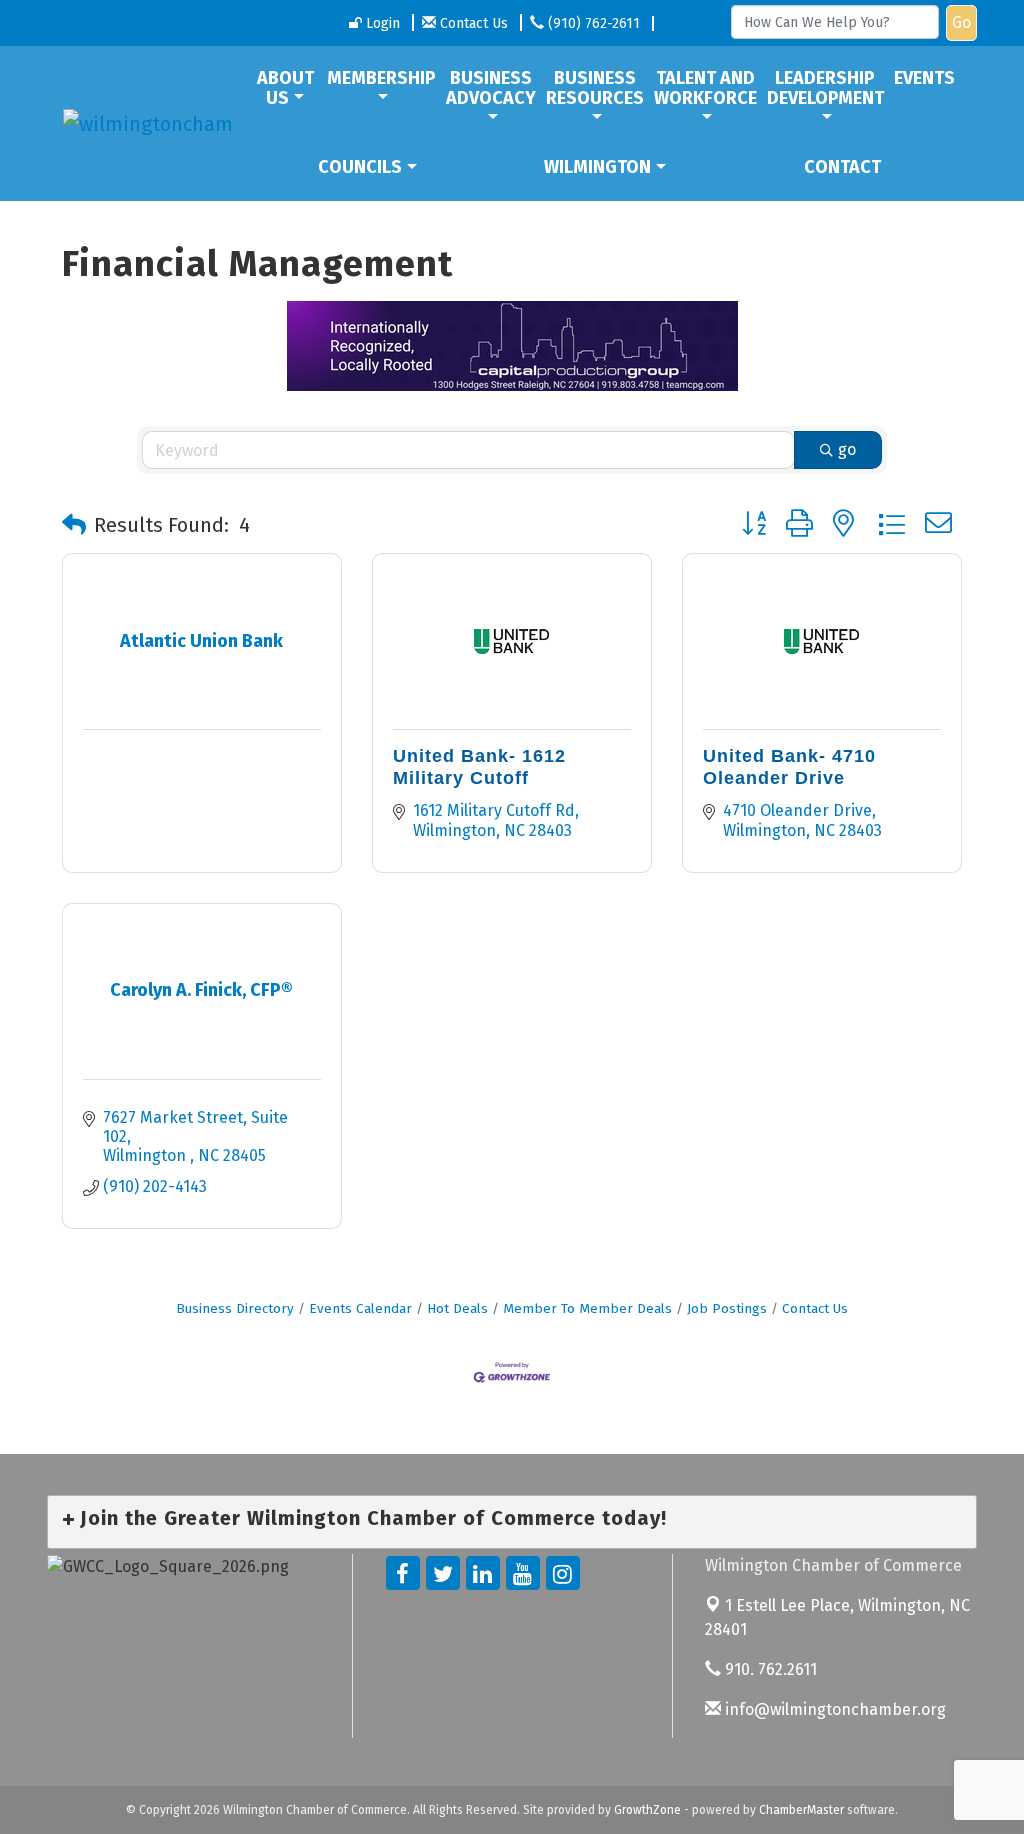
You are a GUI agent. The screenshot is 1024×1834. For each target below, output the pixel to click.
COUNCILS (360, 167)
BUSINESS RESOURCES (595, 88)
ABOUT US (285, 88)
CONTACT (842, 167)
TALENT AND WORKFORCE (705, 88)
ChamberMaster (801, 1810)
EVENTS (924, 78)
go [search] (847, 449)
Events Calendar (360, 1308)
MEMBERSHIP (381, 78)
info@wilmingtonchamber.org (833, 1709)
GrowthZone (647, 1810)
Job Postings (727, 1308)
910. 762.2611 (769, 1669)
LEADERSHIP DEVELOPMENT (825, 88)
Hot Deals (457, 1308)
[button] (74, 525)
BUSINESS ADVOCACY (491, 88)
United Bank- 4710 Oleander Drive (789, 767)
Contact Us (815, 1308)
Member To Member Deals (587, 1308)
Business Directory (235, 1308)
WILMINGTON (597, 167)
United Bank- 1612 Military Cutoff (479, 767)
